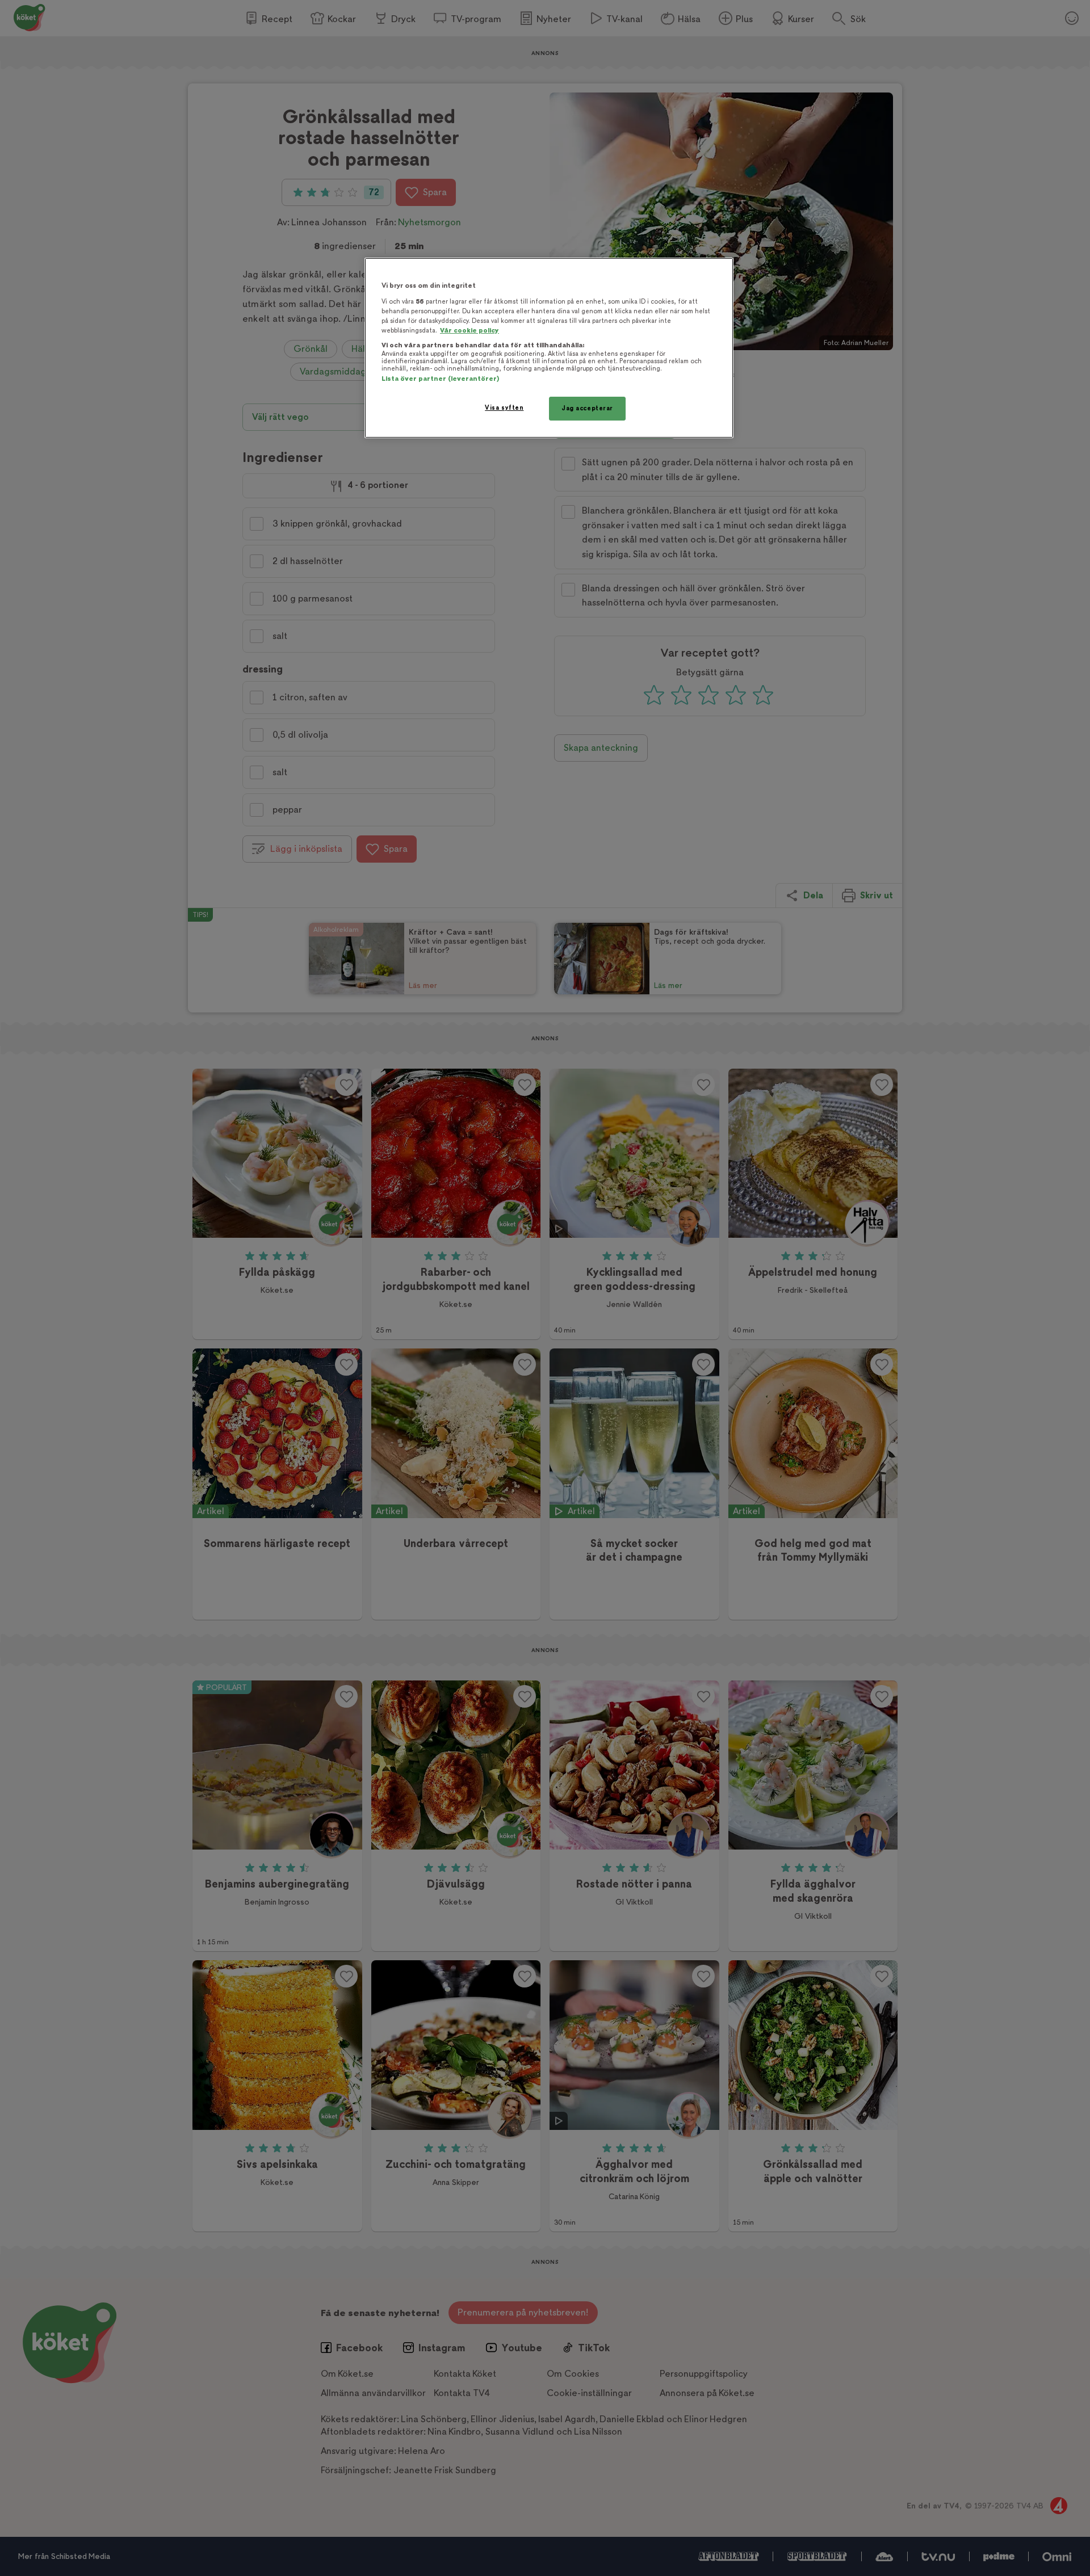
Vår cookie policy (469, 331)
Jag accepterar (587, 408)
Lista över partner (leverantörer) (440, 379)
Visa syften (504, 408)
